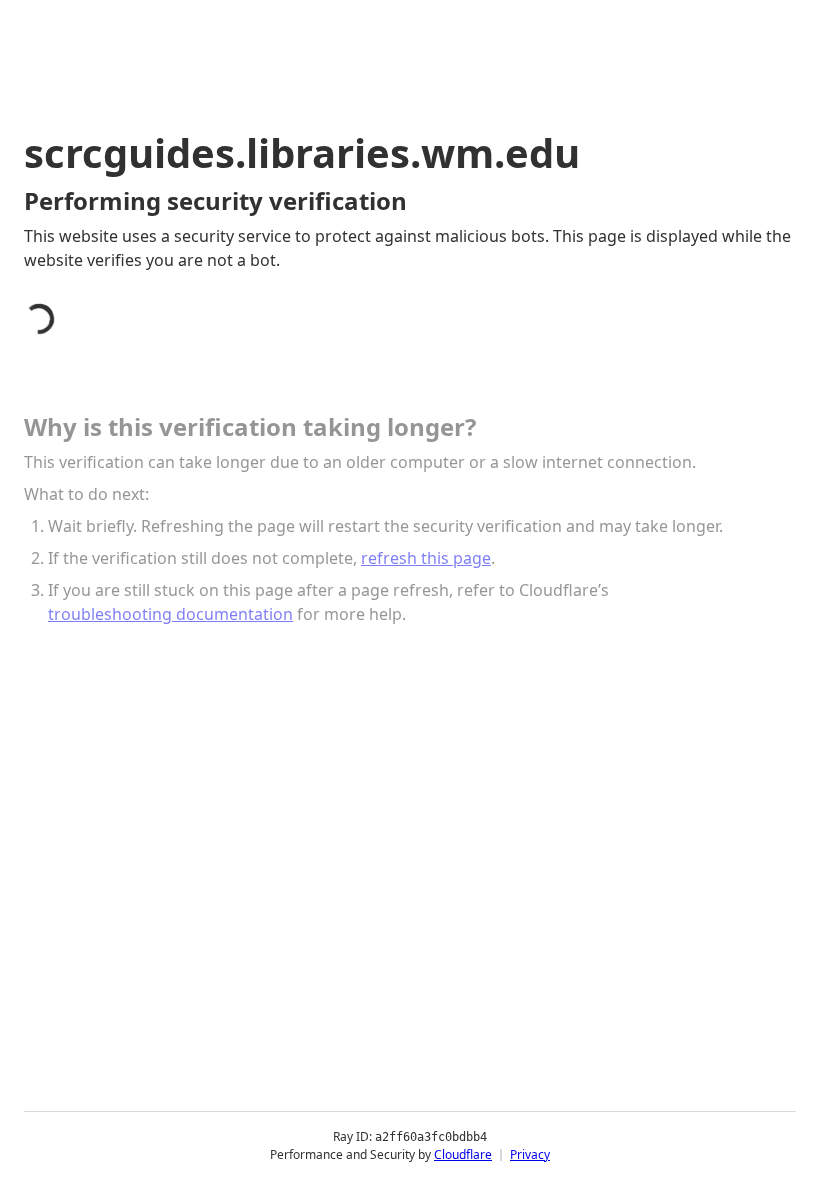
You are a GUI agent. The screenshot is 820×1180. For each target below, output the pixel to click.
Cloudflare (463, 1154)
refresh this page (426, 558)
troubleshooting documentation (170, 614)
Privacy (530, 1154)
